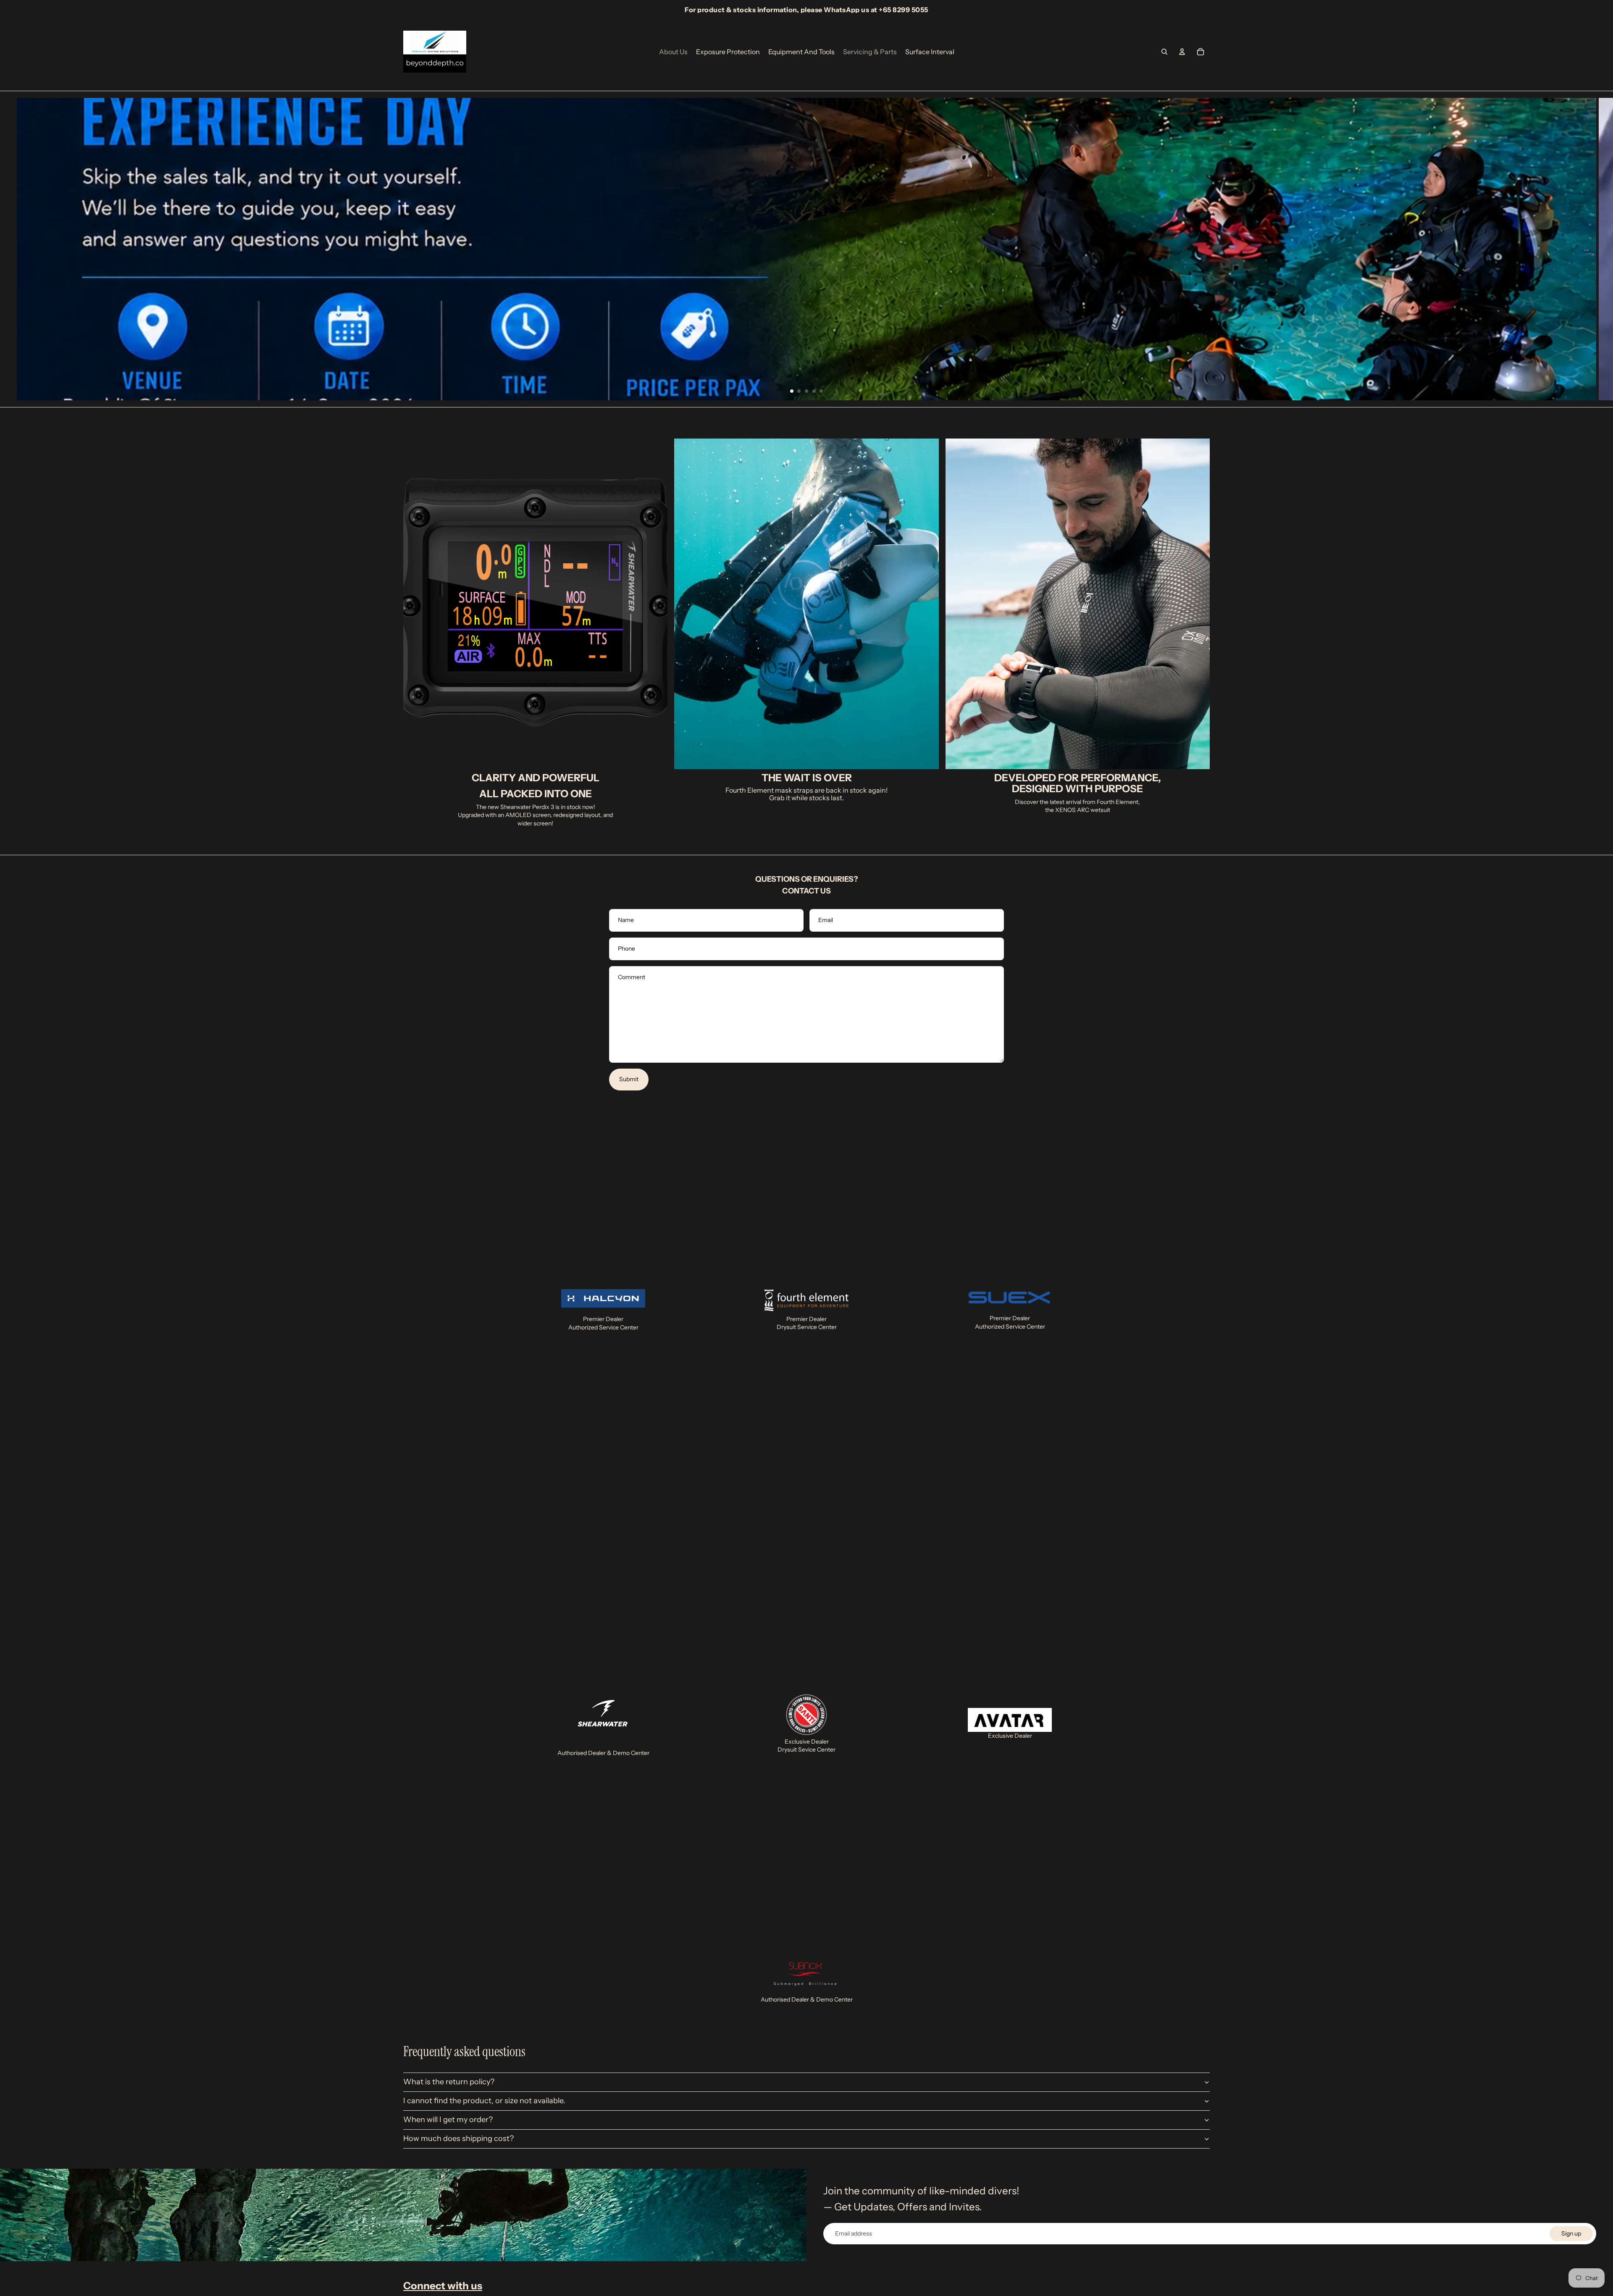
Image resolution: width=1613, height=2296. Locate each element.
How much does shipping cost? (458, 2138)
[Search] (1164, 52)
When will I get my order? (448, 2120)
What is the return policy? (449, 2082)
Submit (629, 1079)
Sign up (1571, 2233)
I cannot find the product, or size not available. (484, 2101)
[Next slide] (1600, 249)
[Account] (1182, 52)
